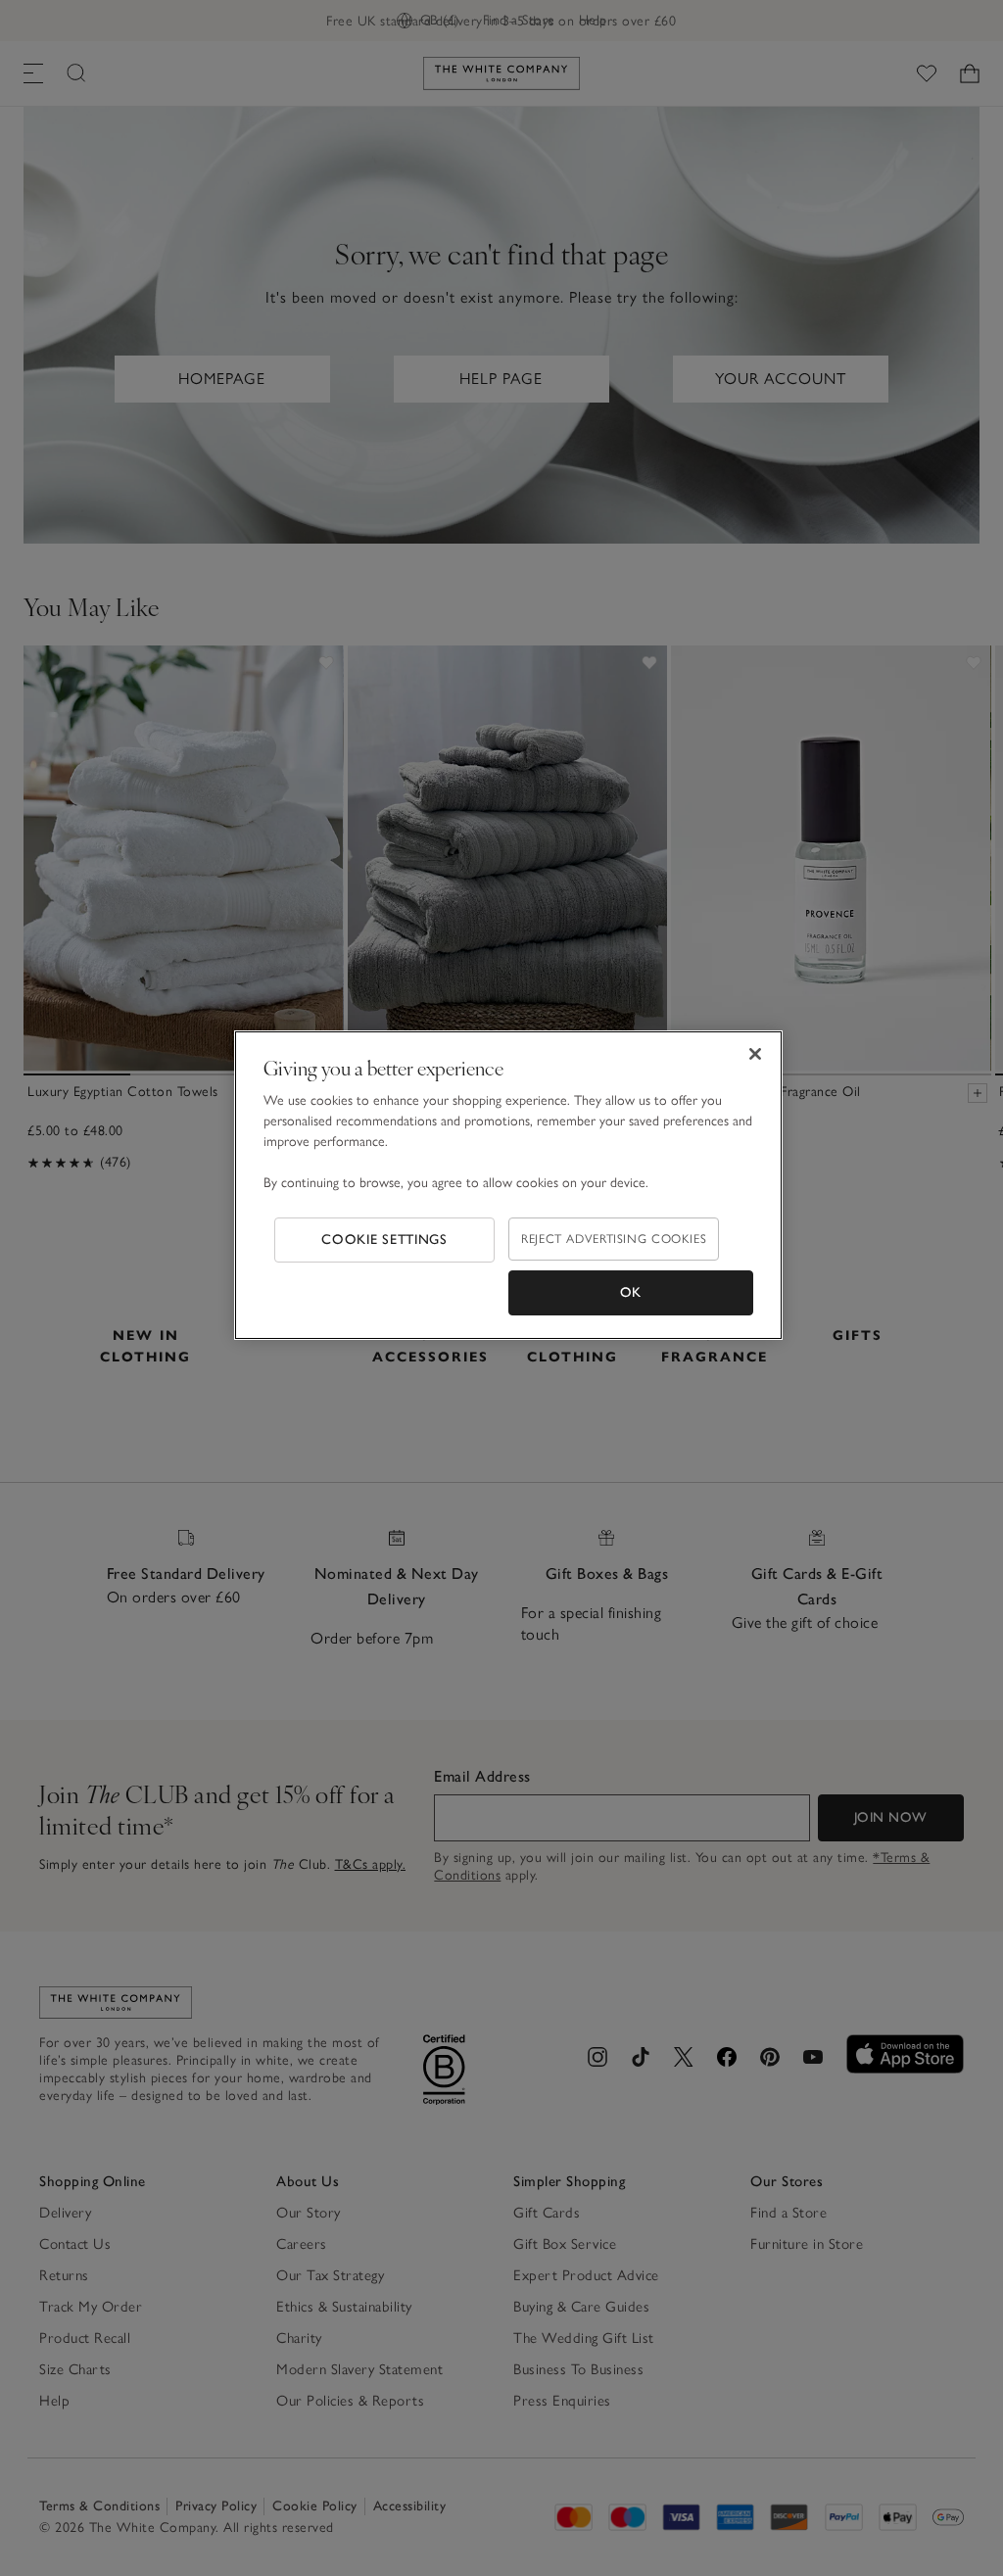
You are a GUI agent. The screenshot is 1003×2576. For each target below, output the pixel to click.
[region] (508, 1185)
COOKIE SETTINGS (384, 1240)
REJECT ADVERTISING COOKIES (614, 1239)
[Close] (755, 1054)
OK (631, 1292)
